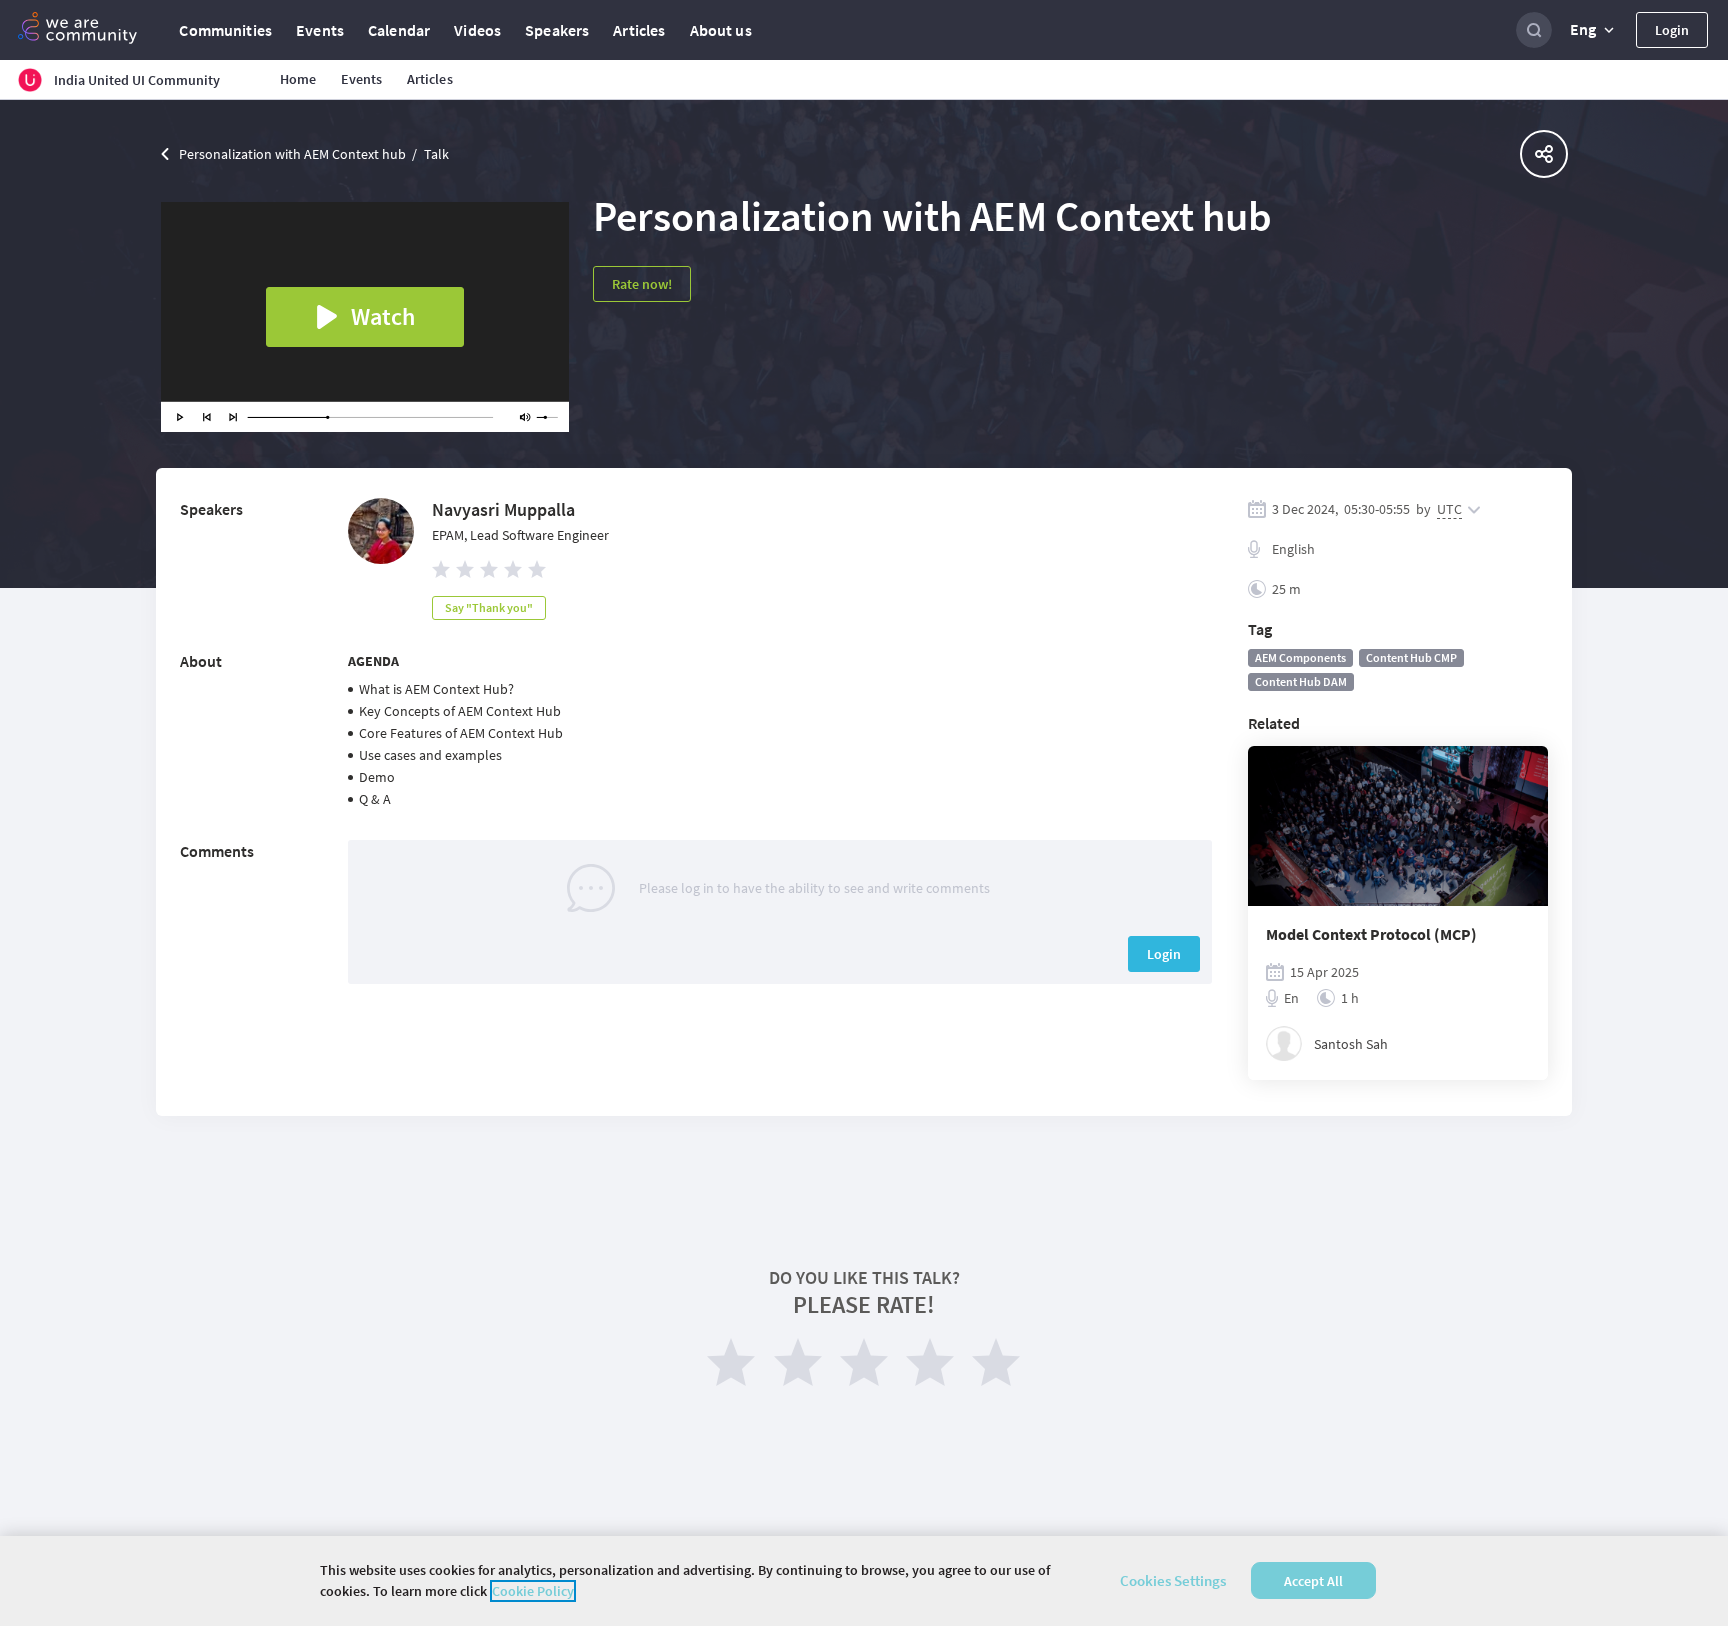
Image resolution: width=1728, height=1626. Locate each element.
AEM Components (1300, 657)
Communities (225, 30)
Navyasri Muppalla (503, 509)
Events (320, 30)
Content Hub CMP (1411, 657)
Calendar (399, 30)
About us (721, 30)
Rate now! (642, 284)
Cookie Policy (533, 1591)
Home (298, 79)
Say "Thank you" (489, 607)
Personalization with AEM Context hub (292, 154)
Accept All (1313, 1581)
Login (1672, 30)
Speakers (557, 30)
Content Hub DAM (1301, 681)
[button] (1594, 30)
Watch (383, 316)
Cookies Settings (1173, 1580)
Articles (639, 30)
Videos (477, 30)
